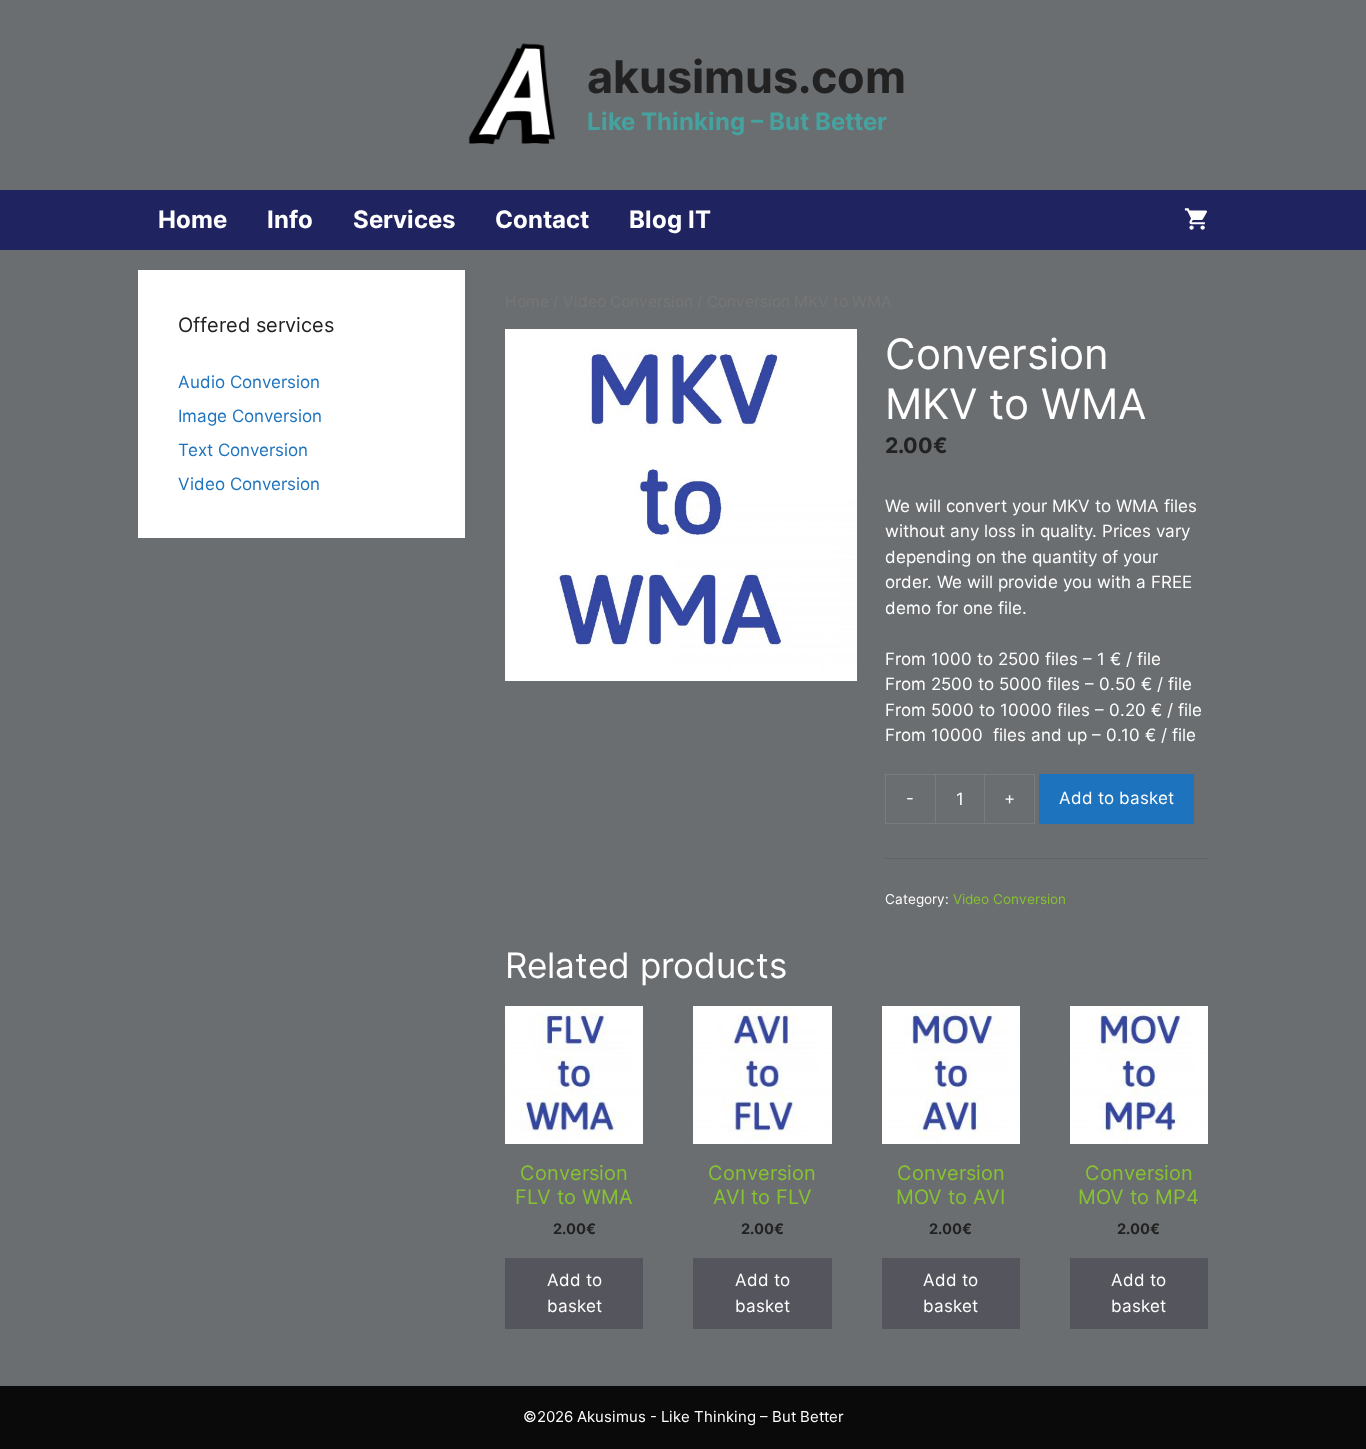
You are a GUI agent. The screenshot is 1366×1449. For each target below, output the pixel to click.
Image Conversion (250, 416)
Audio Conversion (249, 382)
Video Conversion (628, 301)
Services (404, 219)
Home (192, 219)
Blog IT (670, 219)
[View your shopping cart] (1196, 220)
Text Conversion (243, 450)
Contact (542, 219)
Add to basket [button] (574, 1293)
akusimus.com (746, 76)
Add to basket (1116, 798)
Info (290, 219)
